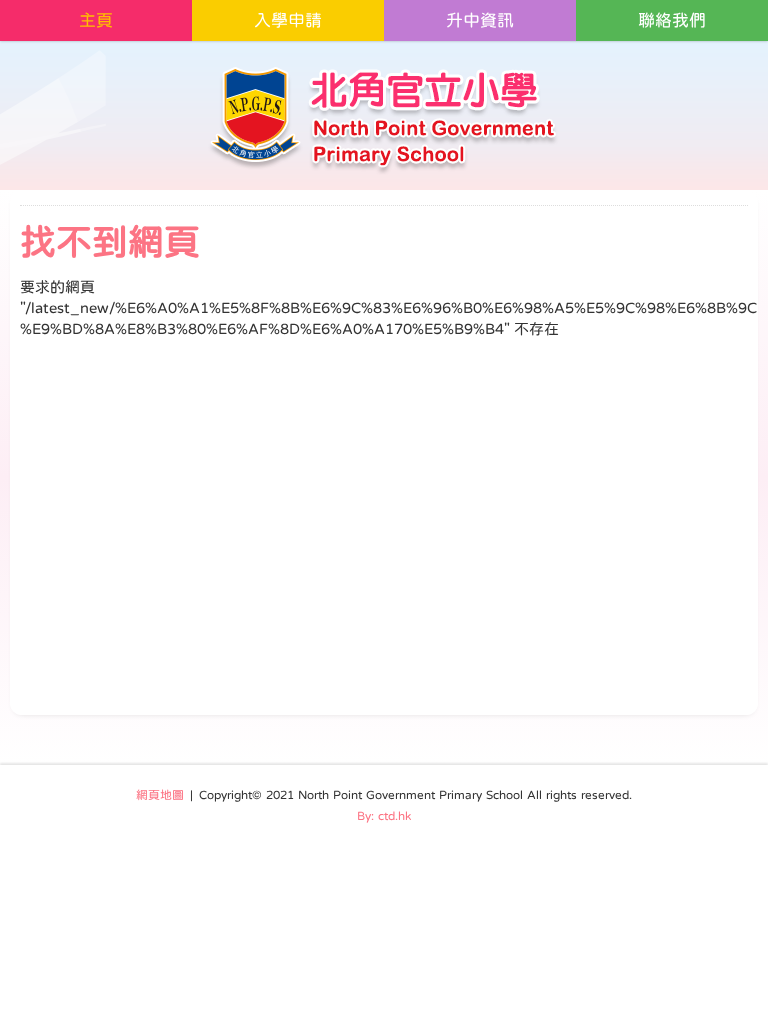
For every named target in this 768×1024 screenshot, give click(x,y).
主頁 (96, 20)
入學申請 (288, 20)
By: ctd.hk (384, 816)
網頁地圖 (160, 795)
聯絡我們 (672, 20)
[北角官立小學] (384, 120)
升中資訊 (480, 20)
